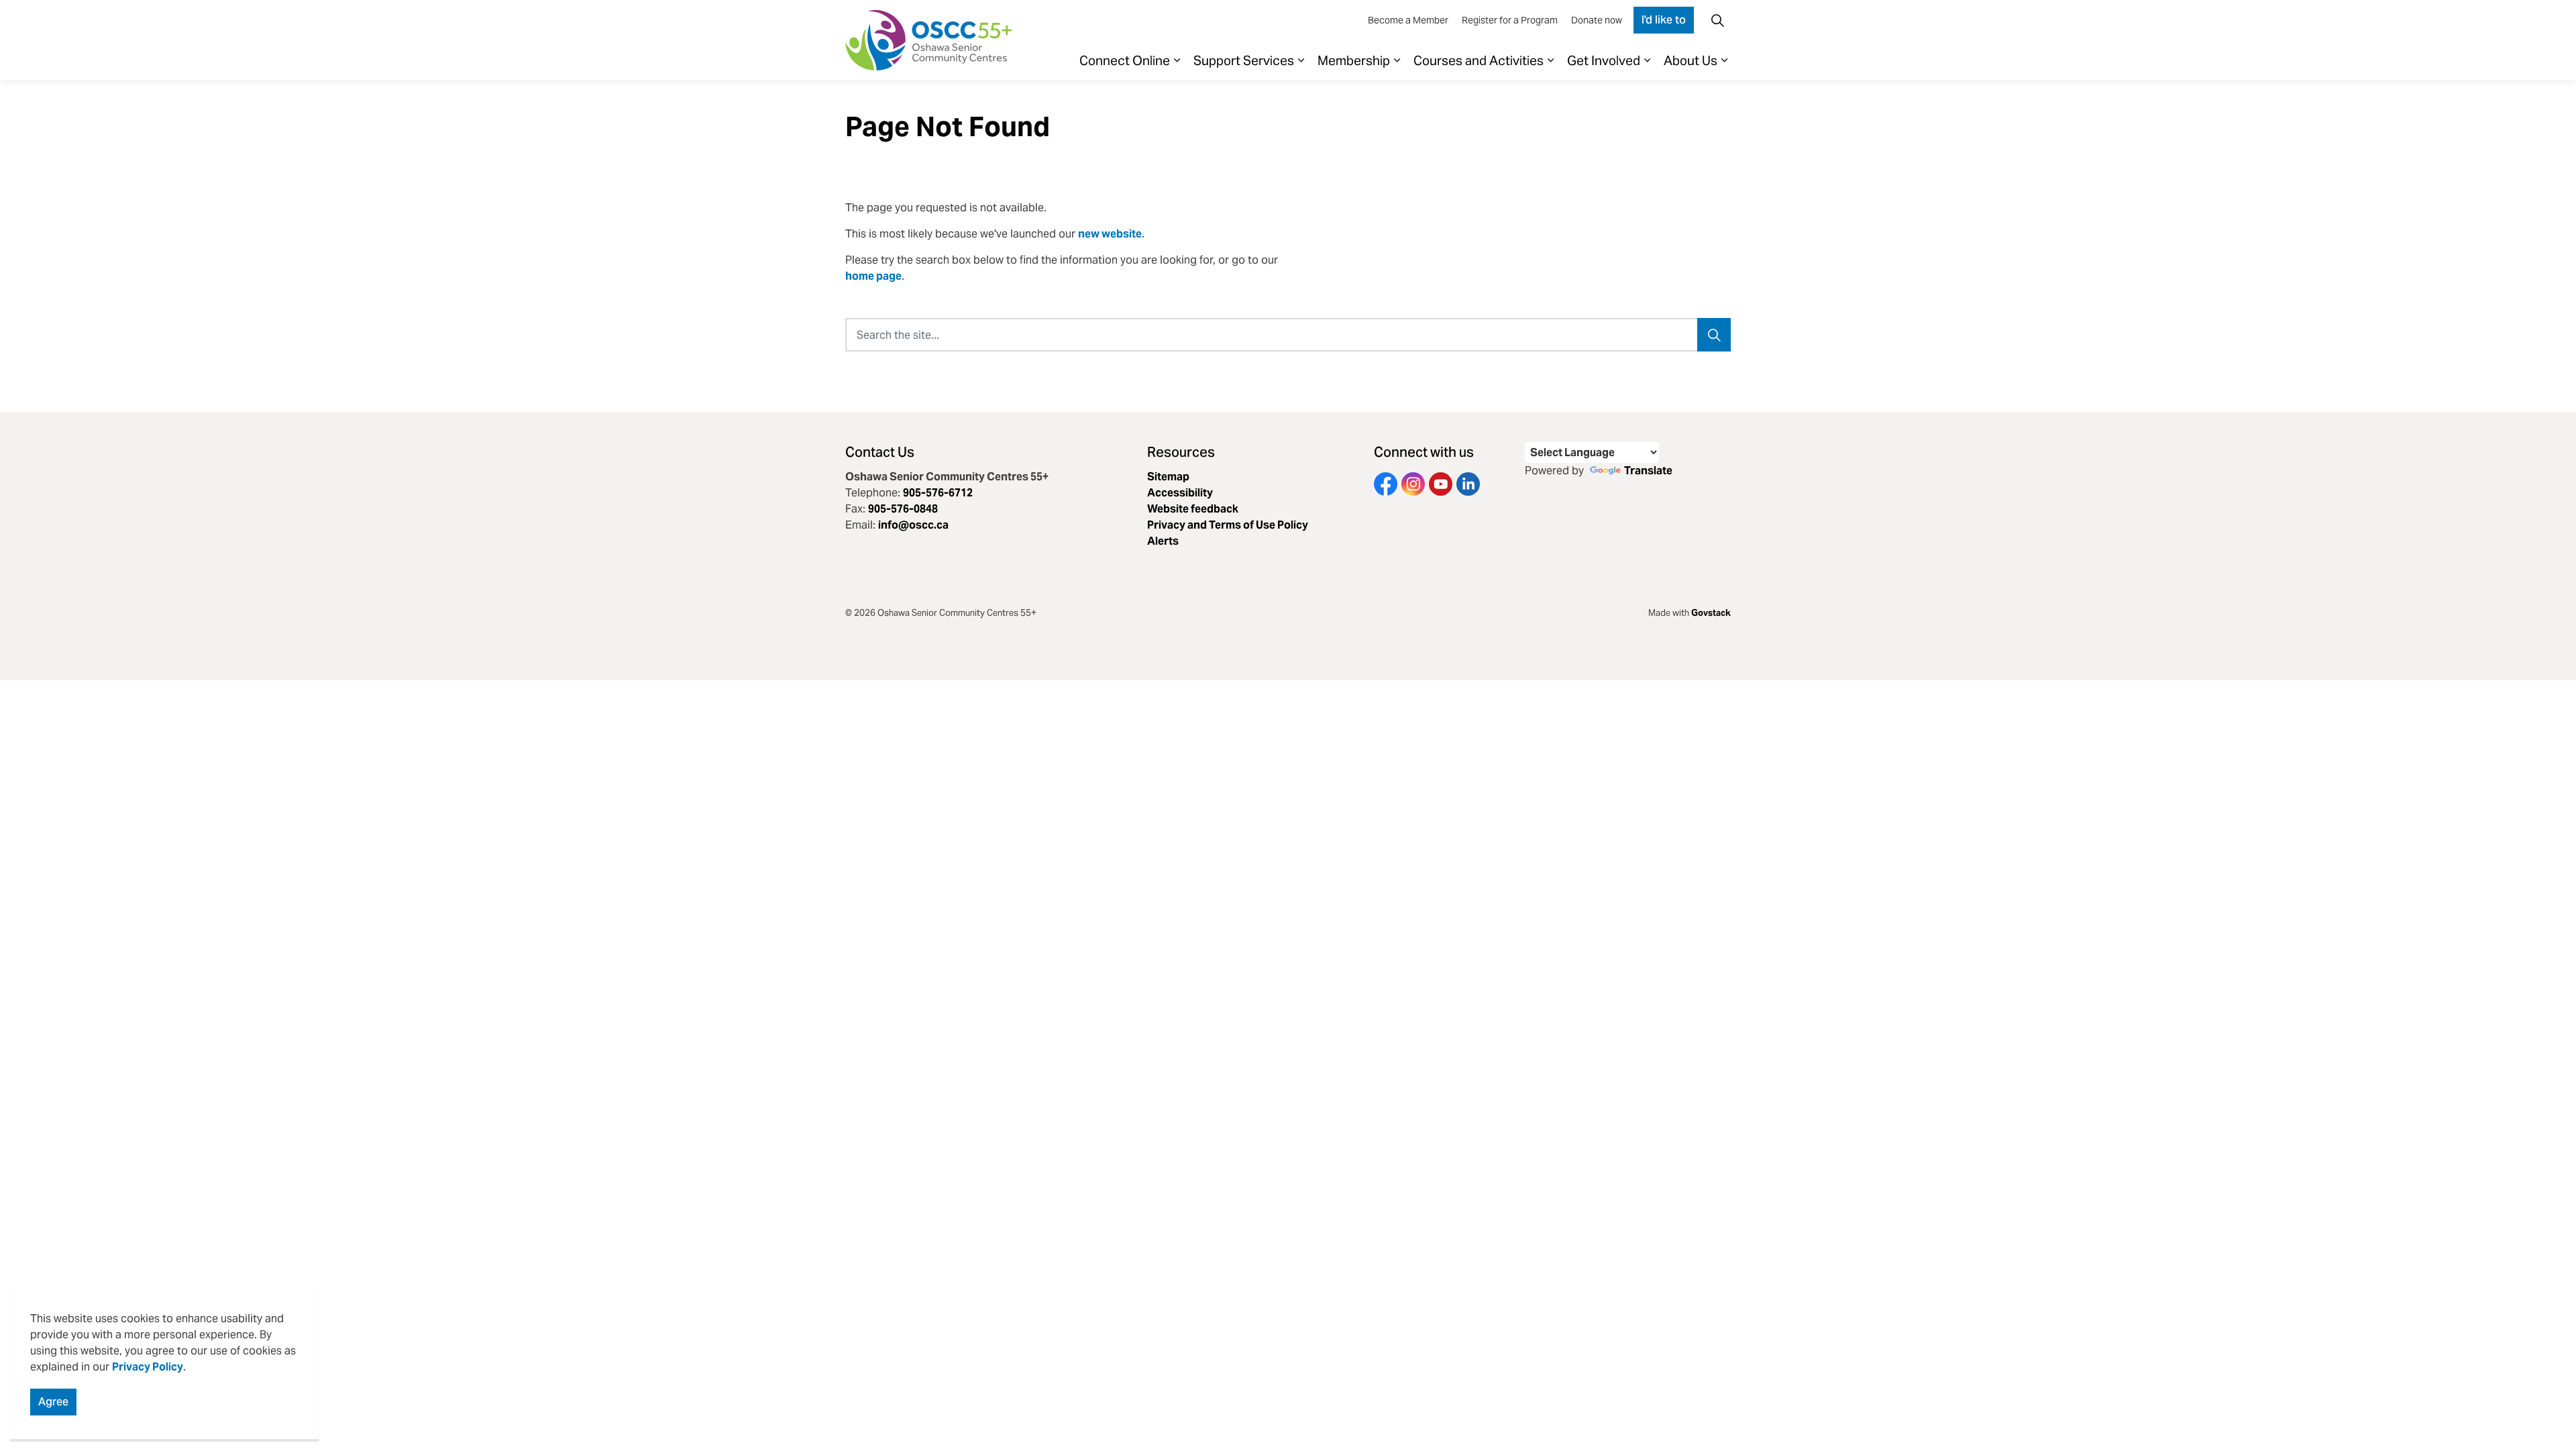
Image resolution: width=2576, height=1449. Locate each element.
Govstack (1711, 613)
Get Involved (1604, 60)
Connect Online (1125, 60)
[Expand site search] (1717, 20)
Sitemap (1168, 477)
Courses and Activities (1479, 60)
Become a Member (1408, 20)
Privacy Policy (148, 1367)
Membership (1354, 60)
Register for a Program (1510, 20)
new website (1110, 234)
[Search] (1714, 335)
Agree (53, 1402)
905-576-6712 (938, 493)
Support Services (1244, 60)
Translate (1648, 471)
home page (873, 276)
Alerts (1163, 541)
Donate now (1597, 20)
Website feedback (1193, 509)
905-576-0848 (903, 509)
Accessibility (1180, 493)
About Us (1690, 60)
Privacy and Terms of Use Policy (1228, 525)
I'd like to (1664, 20)
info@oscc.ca (913, 525)
